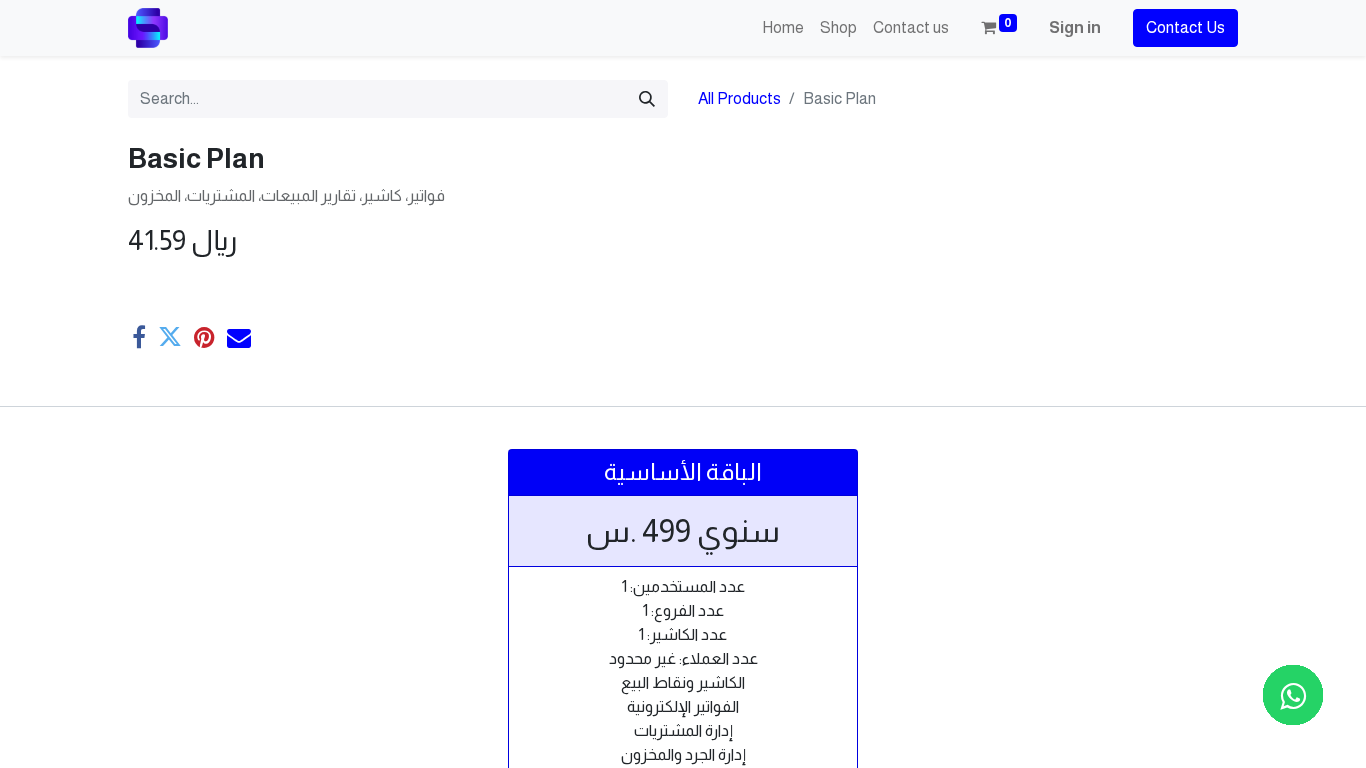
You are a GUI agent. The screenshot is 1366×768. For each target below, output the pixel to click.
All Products (739, 98)
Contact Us (1185, 27)
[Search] (647, 99)
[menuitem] (783, 28)
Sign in (1075, 27)
